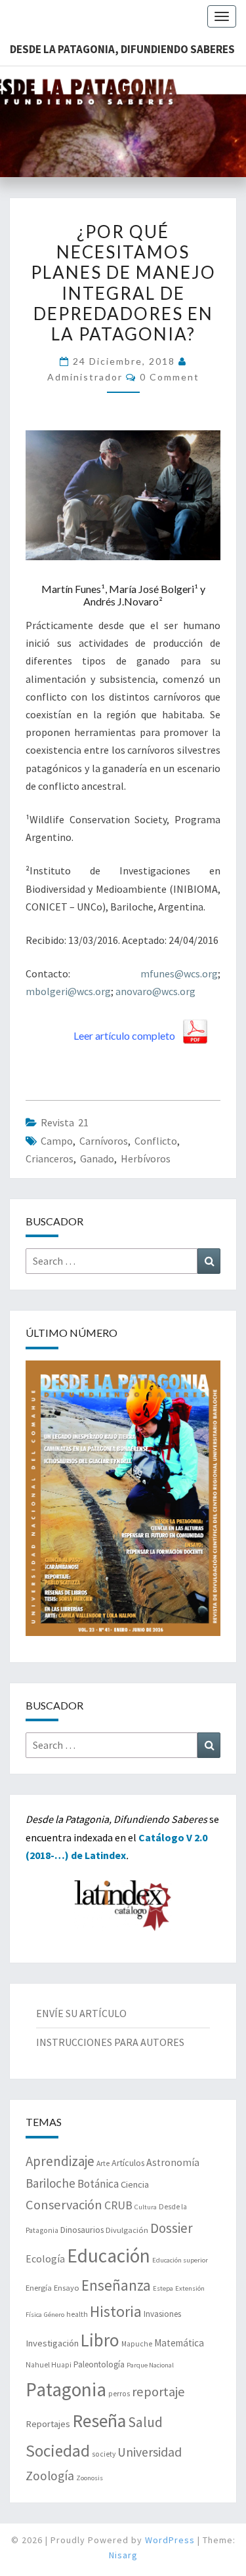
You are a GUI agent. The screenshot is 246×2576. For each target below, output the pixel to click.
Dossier (172, 2228)
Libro (100, 2340)
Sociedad (58, 2451)
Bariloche (51, 2183)
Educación (109, 2256)
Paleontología (99, 2364)
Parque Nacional (150, 2365)
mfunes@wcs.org (179, 973)
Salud (145, 2422)
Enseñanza (116, 2285)
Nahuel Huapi (49, 2365)
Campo (57, 1141)
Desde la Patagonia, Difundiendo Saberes (122, 49)
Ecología (45, 2259)
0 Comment (170, 377)
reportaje (158, 2392)
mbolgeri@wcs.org (68, 991)
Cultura (146, 2207)
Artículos (128, 2163)
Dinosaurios (82, 2230)
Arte (103, 2163)
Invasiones (162, 2314)
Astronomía (173, 2162)
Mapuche (137, 2344)
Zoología (50, 2476)
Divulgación (127, 2230)
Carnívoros (104, 1141)
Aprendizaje (60, 2161)
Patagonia (66, 2389)
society (104, 2454)
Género (54, 2315)
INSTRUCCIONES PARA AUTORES (110, 2042)
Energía (39, 2288)
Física (34, 2315)
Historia (116, 2311)
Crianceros (50, 1158)
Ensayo (67, 2288)
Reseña (99, 2421)
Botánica (98, 2184)
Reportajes (48, 2424)
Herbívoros (146, 1158)
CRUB (118, 2205)
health (77, 2314)
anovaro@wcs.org (155, 991)
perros (119, 2394)
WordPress (170, 2540)
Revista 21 (65, 1122)
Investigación (52, 2343)
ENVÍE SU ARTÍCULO (81, 2013)
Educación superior (180, 2260)
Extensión (190, 2288)
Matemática (179, 2343)
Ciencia (135, 2184)
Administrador (85, 377)
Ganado (97, 1158)
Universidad (150, 2452)
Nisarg (123, 2555)
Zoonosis (90, 2478)
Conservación (64, 2205)
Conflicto (156, 1141)
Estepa (163, 2288)
